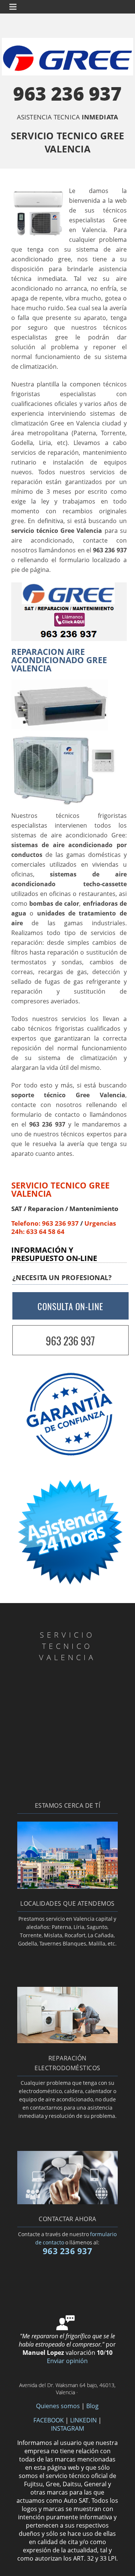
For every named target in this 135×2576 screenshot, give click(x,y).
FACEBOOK (49, 2420)
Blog (92, 2406)
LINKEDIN (83, 2420)
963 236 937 (67, 101)
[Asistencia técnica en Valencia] (67, 1887)
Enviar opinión (67, 2361)
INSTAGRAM (67, 2428)
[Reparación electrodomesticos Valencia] (67, 2041)
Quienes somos (58, 2406)
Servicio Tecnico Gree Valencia (60, 1189)
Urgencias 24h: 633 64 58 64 (64, 1227)
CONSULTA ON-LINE (70, 1306)
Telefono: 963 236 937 (45, 1223)
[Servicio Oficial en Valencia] (67, 2202)
